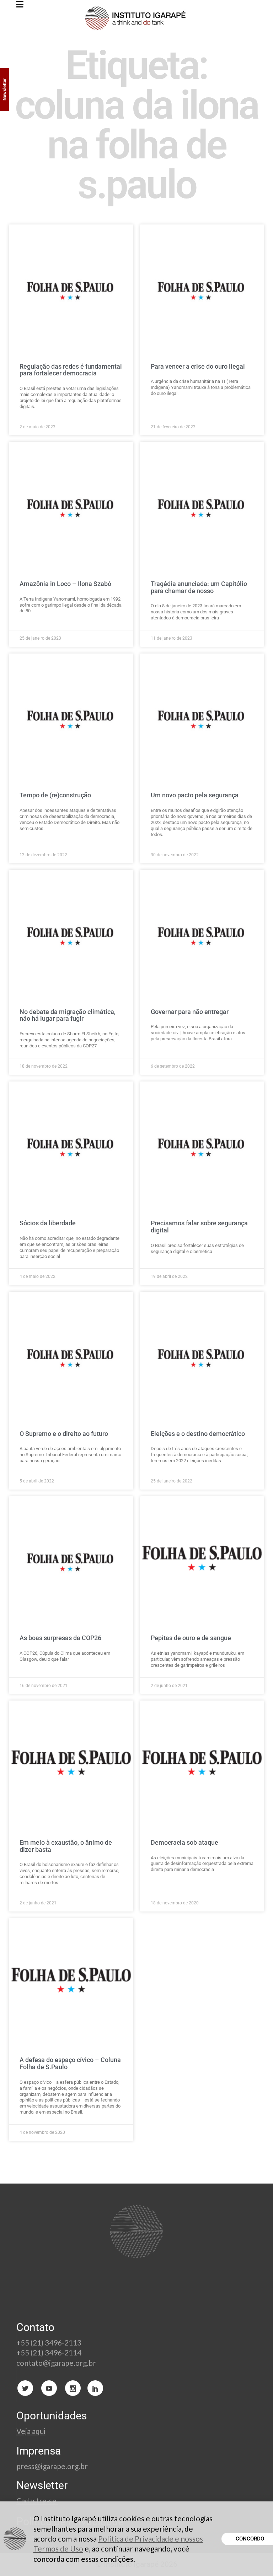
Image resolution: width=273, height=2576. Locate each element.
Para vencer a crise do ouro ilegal (198, 366)
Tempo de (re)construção (55, 795)
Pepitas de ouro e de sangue (191, 1638)
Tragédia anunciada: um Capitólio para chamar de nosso (199, 587)
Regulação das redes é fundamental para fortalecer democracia (71, 370)
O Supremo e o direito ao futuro (64, 1434)
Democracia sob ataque (184, 1842)
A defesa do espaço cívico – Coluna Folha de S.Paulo (70, 2063)
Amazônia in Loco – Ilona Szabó (65, 584)
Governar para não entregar (190, 1012)
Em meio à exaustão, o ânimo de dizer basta (66, 1846)
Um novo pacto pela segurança (195, 795)
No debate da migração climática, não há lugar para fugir (68, 1015)
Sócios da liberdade (48, 1223)
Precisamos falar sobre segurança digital (199, 1227)
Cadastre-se (37, 2501)
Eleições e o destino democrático (198, 1434)
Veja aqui (31, 2431)
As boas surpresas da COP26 (60, 1638)
